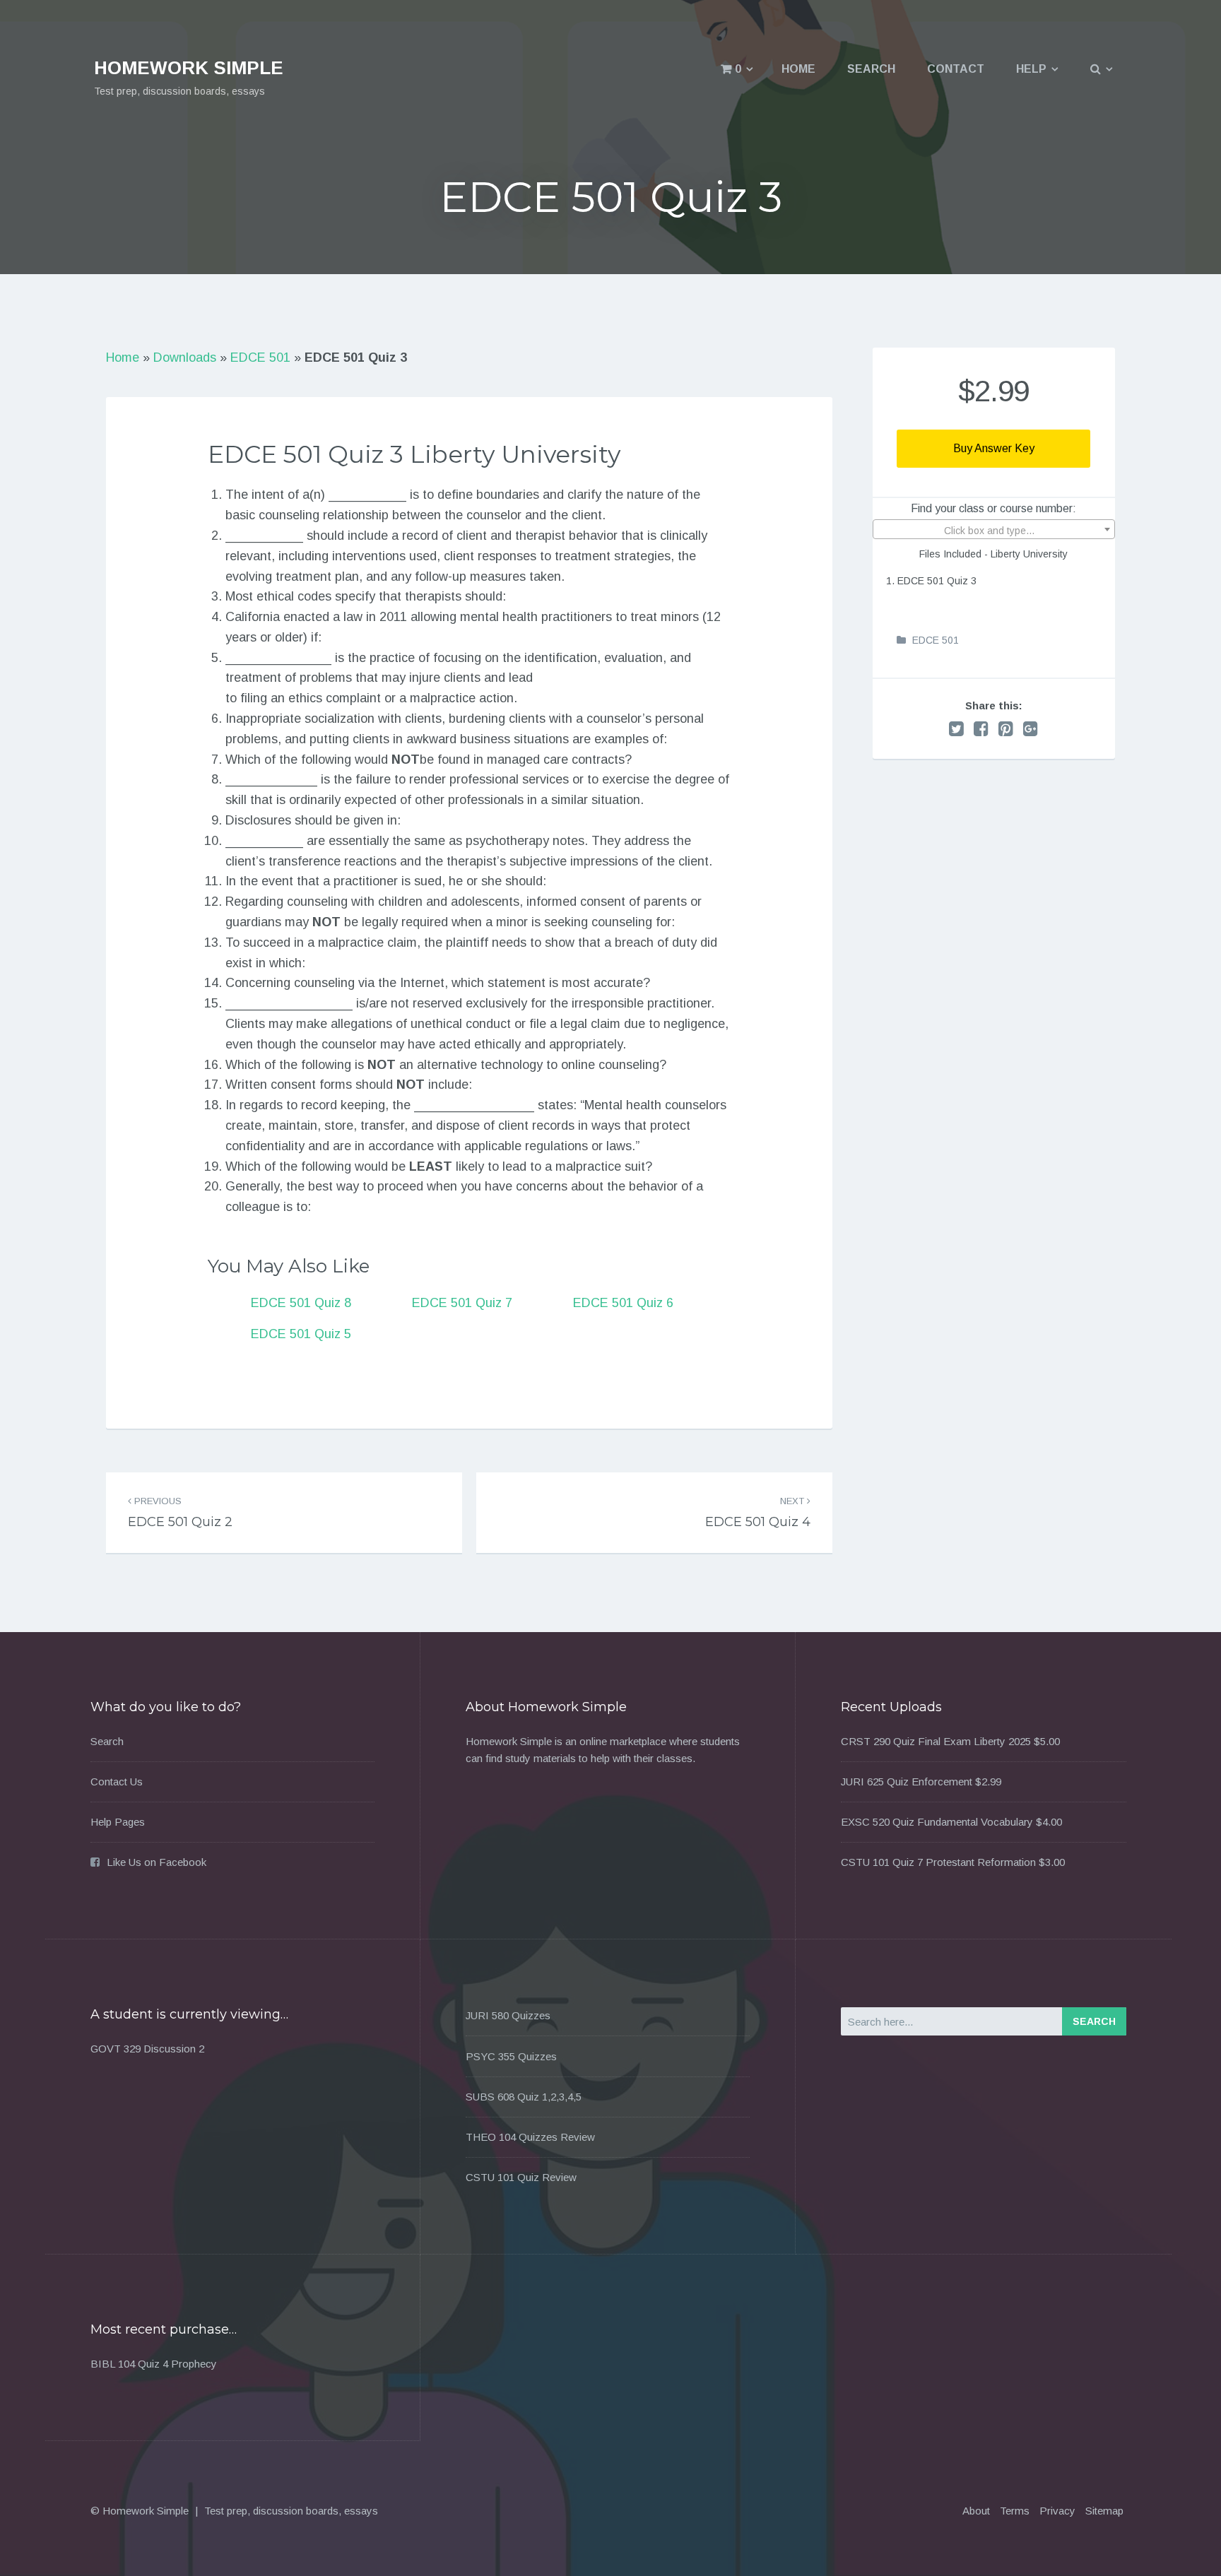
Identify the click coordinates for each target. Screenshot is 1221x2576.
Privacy (1057, 2511)
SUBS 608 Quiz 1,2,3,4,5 (524, 2097)
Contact (956, 69)
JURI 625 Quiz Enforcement (907, 1782)
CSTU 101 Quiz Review (521, 2177)
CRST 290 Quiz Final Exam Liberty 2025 (936, 1741)
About (976, 2511)
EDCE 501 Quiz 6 (623, 1303)
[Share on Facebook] (981, 729)
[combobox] (994, 529)
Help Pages (118, 1822)
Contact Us (117, 1782)
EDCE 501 (260, 358)
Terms (1015, 2511)
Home (798, 69)
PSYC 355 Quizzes (511, 2056)
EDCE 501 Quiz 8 (301, 1303)
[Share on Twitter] (956, 729)
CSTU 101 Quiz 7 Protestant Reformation (938, 1862)
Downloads (185, 358)
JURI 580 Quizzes (508, 2015)
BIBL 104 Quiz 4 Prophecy (154, 2364)
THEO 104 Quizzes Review (530, 2137)
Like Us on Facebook (157, 1862)
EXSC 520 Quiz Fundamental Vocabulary (937, 1822)
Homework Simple (189, 68)
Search (871, 69)
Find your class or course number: (993, 508)
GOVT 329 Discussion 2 (147, 2049)
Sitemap (1104, 2511)
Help (1031, 69)
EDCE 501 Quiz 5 (301, 1334)
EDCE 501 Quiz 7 (462, 1303)
